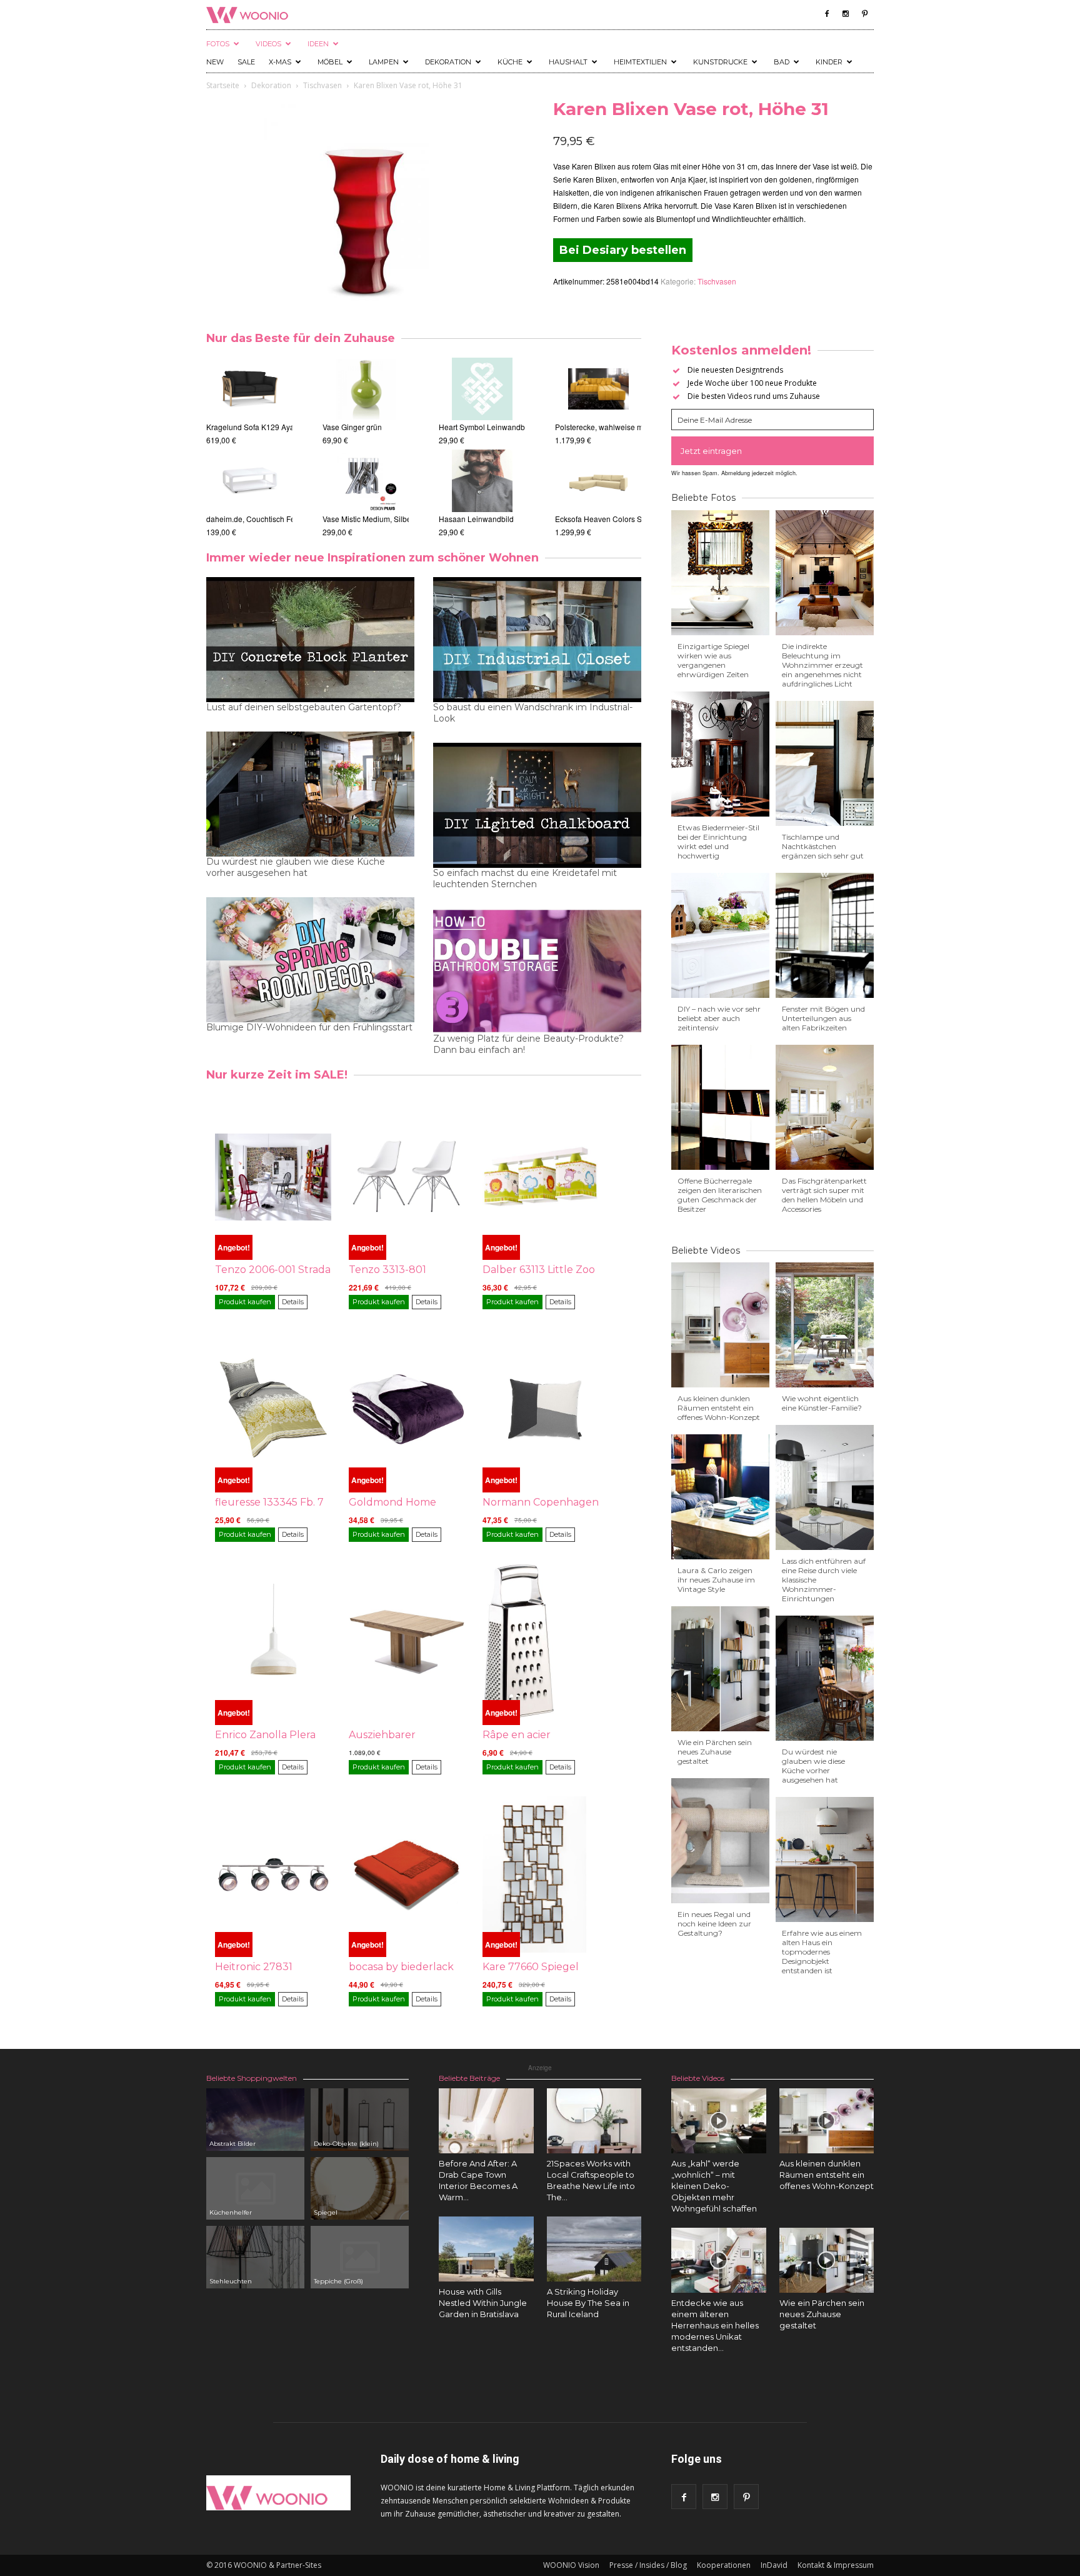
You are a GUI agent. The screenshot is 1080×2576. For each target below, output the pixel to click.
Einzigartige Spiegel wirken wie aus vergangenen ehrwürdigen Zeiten (713, 660)
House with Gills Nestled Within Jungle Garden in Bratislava (483, 2303)
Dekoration (448, 62)
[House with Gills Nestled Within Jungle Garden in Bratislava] (486, 2249)
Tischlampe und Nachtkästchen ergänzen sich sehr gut (823, 846)
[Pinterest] (864, 14)
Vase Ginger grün (352, 427)
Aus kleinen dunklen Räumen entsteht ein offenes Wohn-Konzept (719, 1408)
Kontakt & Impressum (836, 2565)
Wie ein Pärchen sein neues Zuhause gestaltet (715, 1752)
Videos (268, 44)
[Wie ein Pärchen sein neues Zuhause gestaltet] (827, 2260)
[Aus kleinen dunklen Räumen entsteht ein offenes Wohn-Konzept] (827, 2121)
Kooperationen (724, 2565)
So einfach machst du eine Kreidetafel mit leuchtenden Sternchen (525, 878)
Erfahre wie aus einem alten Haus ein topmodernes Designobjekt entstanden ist (822, 1952)
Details (293, 1302)
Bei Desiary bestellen (623, 250)
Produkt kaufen (245, 1302)
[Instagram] (846, 14)
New (215, 62)
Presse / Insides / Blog (648, 2565)
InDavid (774, 2565)
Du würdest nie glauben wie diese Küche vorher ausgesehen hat (296, 867)
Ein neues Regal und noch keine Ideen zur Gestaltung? (714, 1924)
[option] (249, 448)
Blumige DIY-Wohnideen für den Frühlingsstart (309, 1027)
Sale (246, 62)
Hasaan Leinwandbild (476, 519)
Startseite (223, 85)
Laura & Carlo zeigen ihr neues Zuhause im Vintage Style (716, 1580)
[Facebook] (827, 14)
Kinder (829, 62)
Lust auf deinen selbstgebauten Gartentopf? (304, 707)
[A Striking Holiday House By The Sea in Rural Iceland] (594, 2249)
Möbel (330, 62)
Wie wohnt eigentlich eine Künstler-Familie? (822, 1403)
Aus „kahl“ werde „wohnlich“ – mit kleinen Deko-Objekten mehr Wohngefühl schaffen (714, 2186)
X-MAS (280, 62)
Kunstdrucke (720, 62)
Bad (782, 62)
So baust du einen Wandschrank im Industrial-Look (533, 713)
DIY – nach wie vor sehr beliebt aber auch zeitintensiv (719, 1018)
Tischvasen (322, 85)
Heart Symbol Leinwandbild (486, 427)
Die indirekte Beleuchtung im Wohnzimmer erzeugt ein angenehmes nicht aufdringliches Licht (822, 665)
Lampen (384, 62)
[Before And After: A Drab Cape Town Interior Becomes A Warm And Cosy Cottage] (486, 2121)
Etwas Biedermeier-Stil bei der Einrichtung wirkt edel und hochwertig (718, 842)
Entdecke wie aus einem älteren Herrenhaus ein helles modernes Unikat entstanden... (715, 2325)
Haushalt (568, 62)
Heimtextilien (640, 62)
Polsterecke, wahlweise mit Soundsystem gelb (633, 427)
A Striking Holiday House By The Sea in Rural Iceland (588, 2303)
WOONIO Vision (571, 2565)
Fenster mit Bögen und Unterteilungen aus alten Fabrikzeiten (823, 1018)
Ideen (318, 44)
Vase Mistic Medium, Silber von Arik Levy (392, 519)
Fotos (218, 44)
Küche (510, 62)
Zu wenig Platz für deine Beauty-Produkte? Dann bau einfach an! (528, 1044)
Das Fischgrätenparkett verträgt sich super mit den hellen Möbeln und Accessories (824, 1195)
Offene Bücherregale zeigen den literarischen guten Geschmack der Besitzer (720, 1195)
